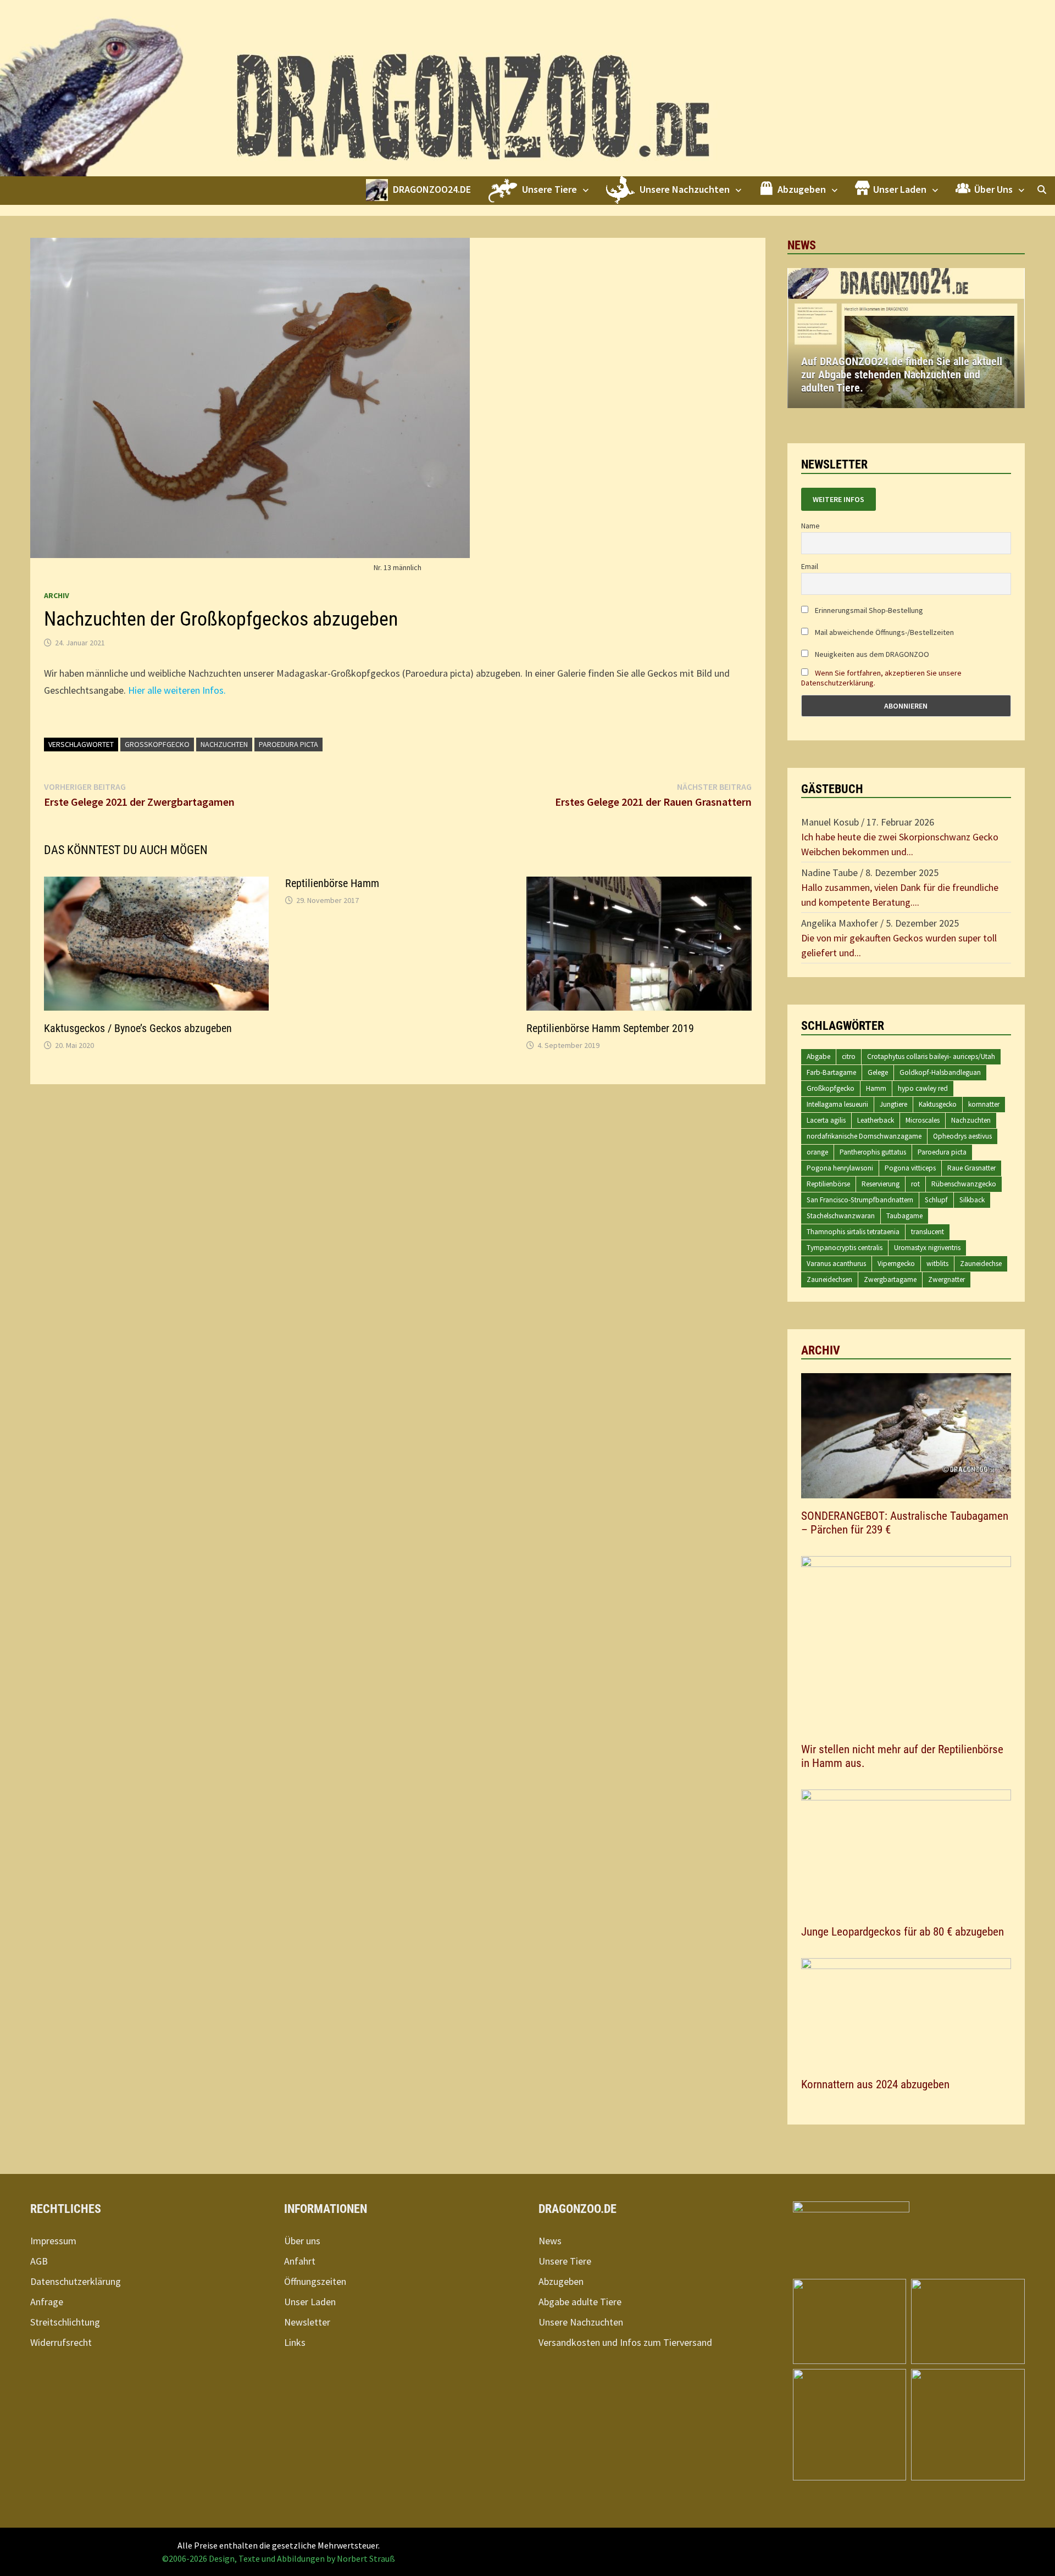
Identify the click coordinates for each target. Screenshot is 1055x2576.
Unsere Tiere (565, 2261)
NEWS (802, 245)
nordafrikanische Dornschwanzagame (864, 1136)
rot (915, 1184)
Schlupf (936, 1200)
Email (810, 566)
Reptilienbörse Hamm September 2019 (610, 1028)
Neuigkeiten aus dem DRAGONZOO (871, 654)
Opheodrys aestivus (962, 1136)
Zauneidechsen (829, 1279)
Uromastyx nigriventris (927, 1248)
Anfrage (47, 2302)
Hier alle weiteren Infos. (177, 690)
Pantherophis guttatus (873, 1152)
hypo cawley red (923, 1088)
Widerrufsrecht (61, 2342)
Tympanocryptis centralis (845, 1248)
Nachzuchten (224, 744)
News (550, 2241)
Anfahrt (300, 2261)
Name (810, 526)
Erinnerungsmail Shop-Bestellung (868, 610)
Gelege (878, 1072)
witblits (937, 1264)
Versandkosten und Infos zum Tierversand (625, 2342)
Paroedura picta (288, 744)
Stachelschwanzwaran (841, 1216)
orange (817, 1152)
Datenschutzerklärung (76, 2281)
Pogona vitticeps (910, 1168)
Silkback (972, 1200)
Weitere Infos (839, 499)
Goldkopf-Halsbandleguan (940, 1072)
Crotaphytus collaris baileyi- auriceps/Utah (931, 1056)
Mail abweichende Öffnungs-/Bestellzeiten (884, 632)
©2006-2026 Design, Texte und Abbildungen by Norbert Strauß (279, 2558)
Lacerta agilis (826, 1120)
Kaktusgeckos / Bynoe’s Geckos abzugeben (138, 1028)
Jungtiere (893, 1104)
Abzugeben (561, 2281)
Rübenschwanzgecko (964, 1184)
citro (849, 1056)
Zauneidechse (981, 1264)
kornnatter (984, 1104)
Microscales (923, 1120)
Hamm (876, 1088)
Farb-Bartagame (831, 1072)
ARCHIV (821, 1350)
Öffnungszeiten (315, 2281)
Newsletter (307, 2322)
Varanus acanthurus (836, 1264)
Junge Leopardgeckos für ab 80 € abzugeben (903, 1932)
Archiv (57, 595)
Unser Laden (310, 2302)
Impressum (53, 2241)
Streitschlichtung (65, 2322)
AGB (39, 2261)
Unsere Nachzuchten (581, 2322)
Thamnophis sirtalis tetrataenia (853, 1232)
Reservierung (881, 1184)
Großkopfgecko (157, 744)
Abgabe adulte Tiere (580, 2302)
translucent (928, 1232)
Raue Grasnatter (971, 1168)
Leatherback (876, 1120)
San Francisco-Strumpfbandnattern (860, 1200)
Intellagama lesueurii (837, 1104)
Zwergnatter (946, 1279)
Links (295, 2342)
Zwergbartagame (890, 1279)
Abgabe (818, 1056)
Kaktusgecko (938, 1104)
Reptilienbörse (828, 1184)
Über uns (302, 2241)
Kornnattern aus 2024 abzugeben (875, 2084)
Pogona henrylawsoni (840, 1168)
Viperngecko (896, 1264)
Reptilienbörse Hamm (332, 883)
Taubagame (904, 1216)
